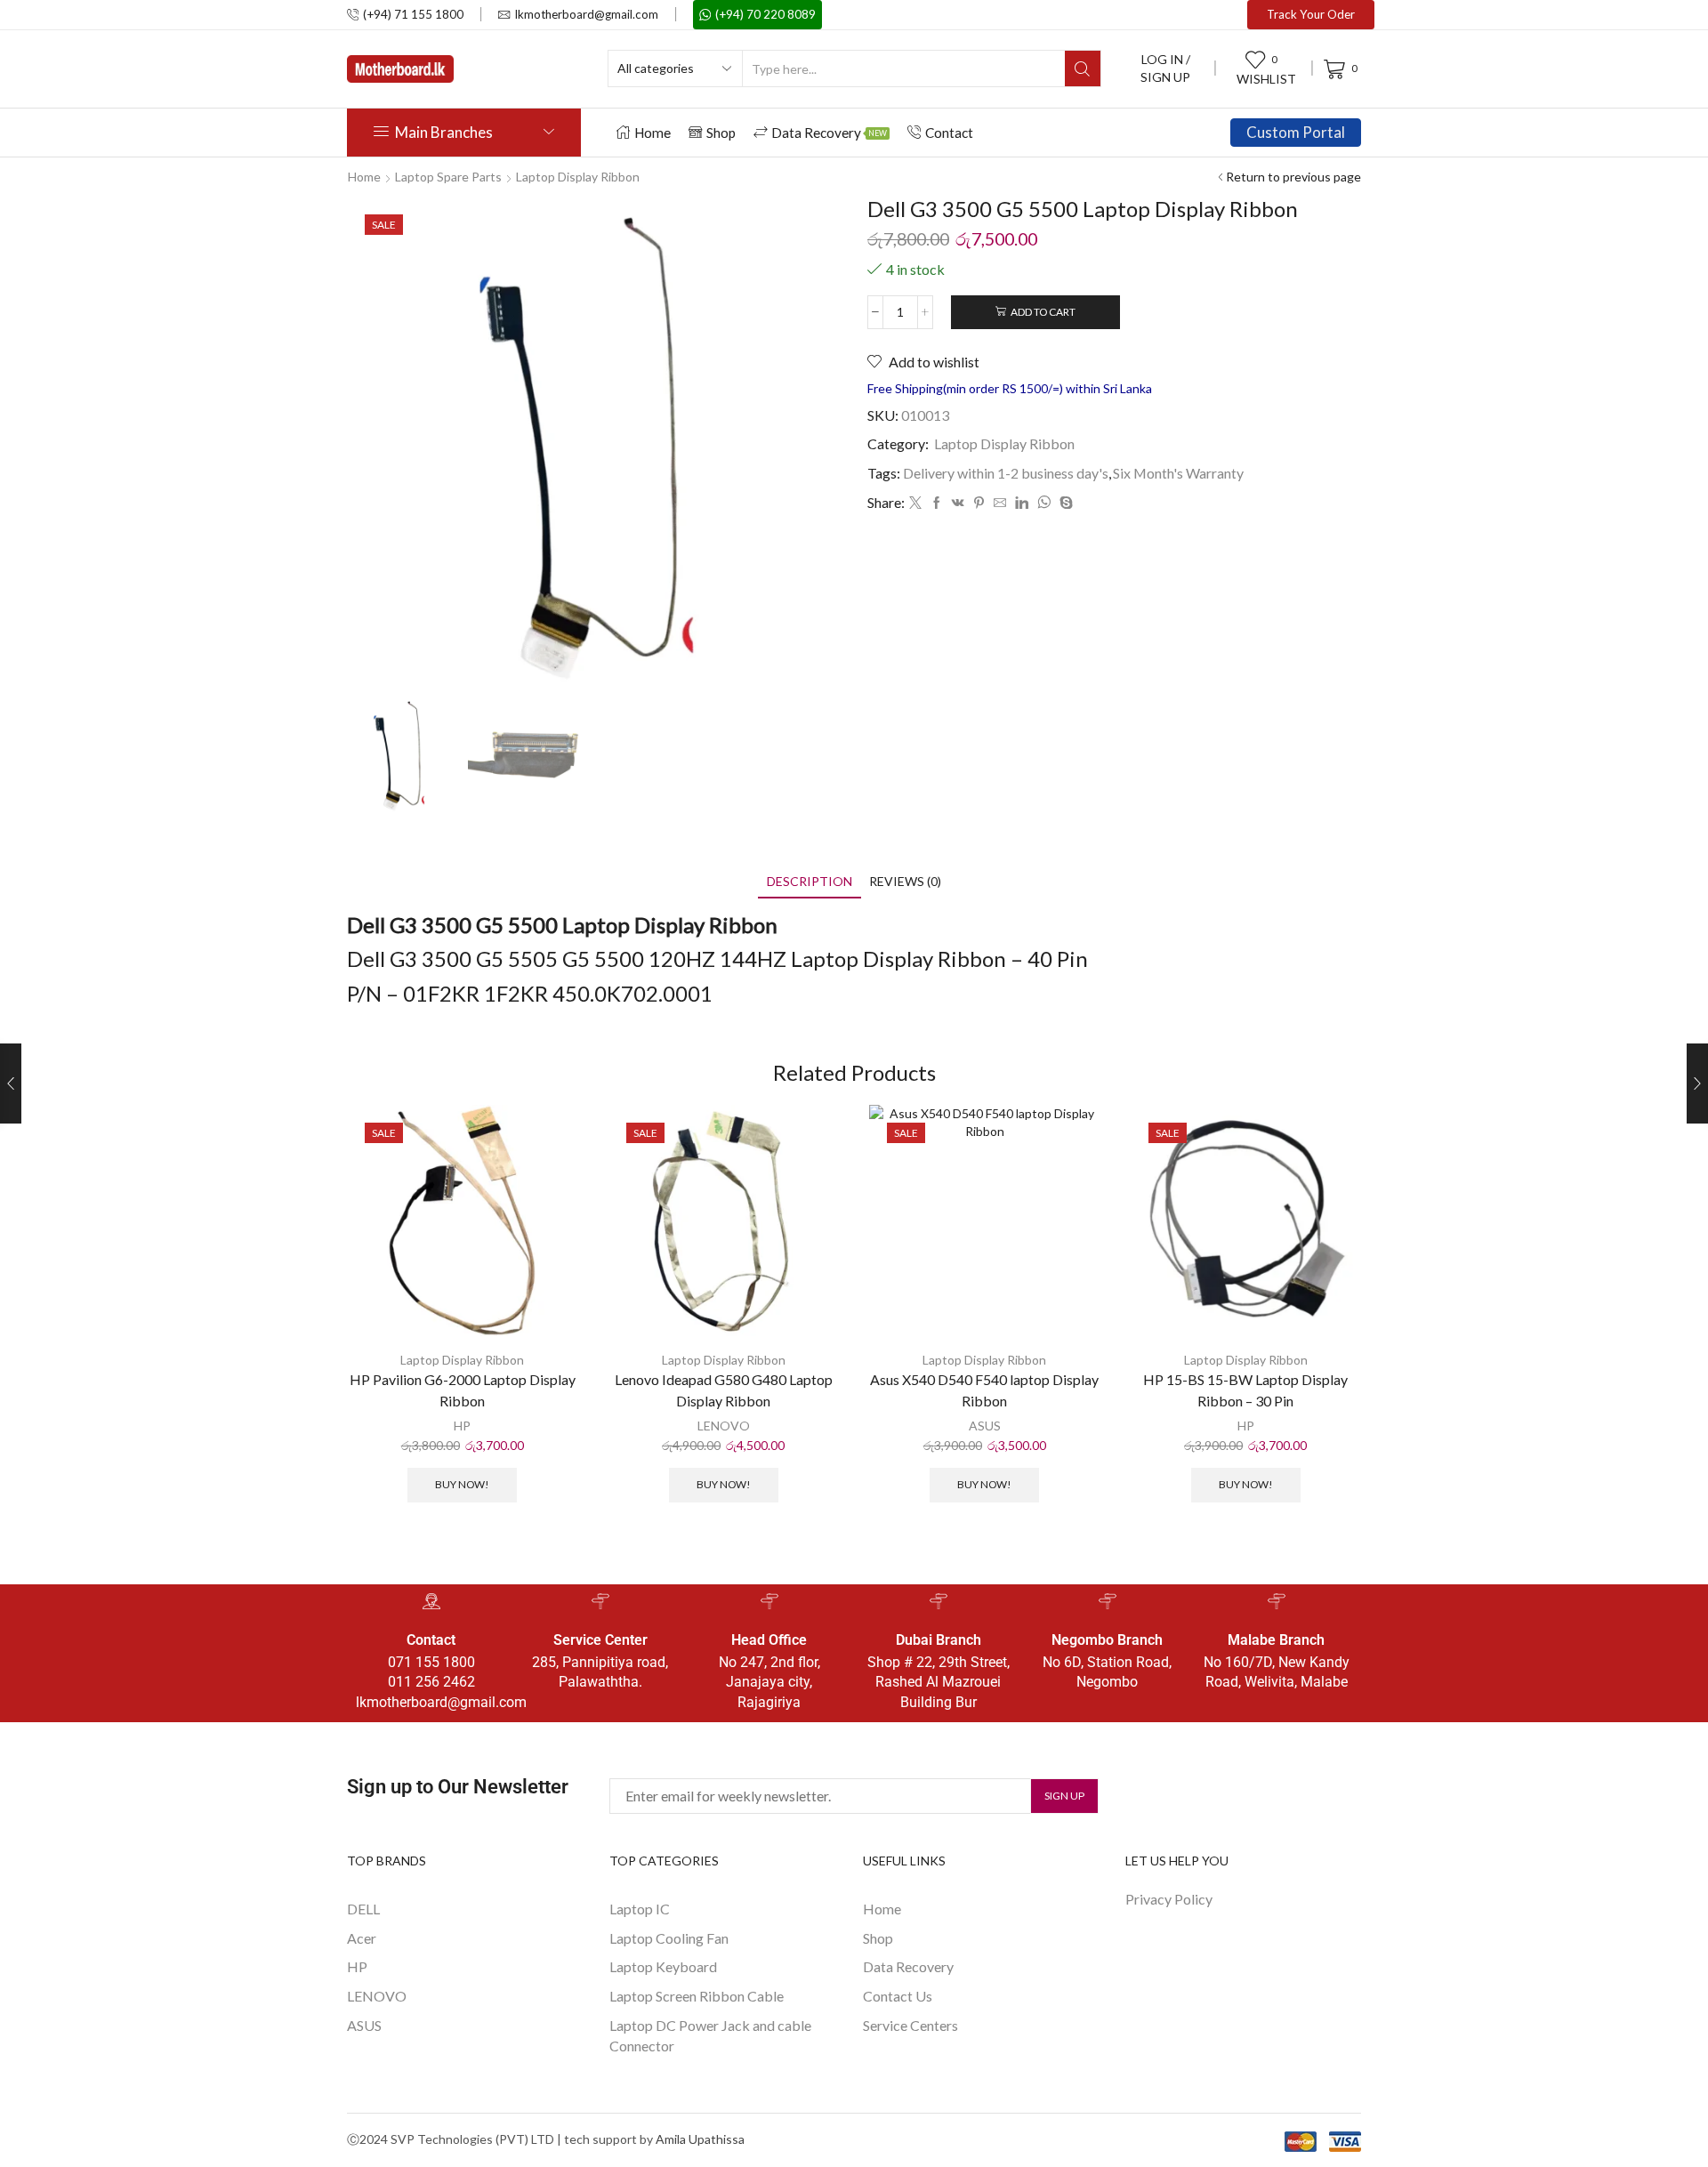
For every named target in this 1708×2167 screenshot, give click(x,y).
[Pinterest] (979, 503)
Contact (949, 133)
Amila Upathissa (700, 2139)
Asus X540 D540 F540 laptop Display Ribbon (984, 1390)
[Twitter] (915, 503)
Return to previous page (1293, 177)
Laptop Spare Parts (448, 177)
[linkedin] (1022, 503)
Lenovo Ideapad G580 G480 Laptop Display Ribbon (724, 1390)
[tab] (810, 881)
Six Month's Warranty (1178, 473)
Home (653, 133)
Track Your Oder (1311, 14)
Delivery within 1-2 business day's (1006, 473)
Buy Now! (462, 1484)
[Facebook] (937, 503)
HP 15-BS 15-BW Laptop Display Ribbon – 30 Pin (1245, 1390)
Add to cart (1043, 312)
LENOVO (724, 1426)
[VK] (958, 503)
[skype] (1064, 503)
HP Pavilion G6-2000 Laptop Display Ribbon (463, 1390)
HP (462, 1426)
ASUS (985, 1426)
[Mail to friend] (1000, 503)
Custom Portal (1296, 132)
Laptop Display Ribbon (578, 177)
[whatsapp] (1044, 503)
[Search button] (1083, 68)
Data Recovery (829, 133)
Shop (721, 133)
